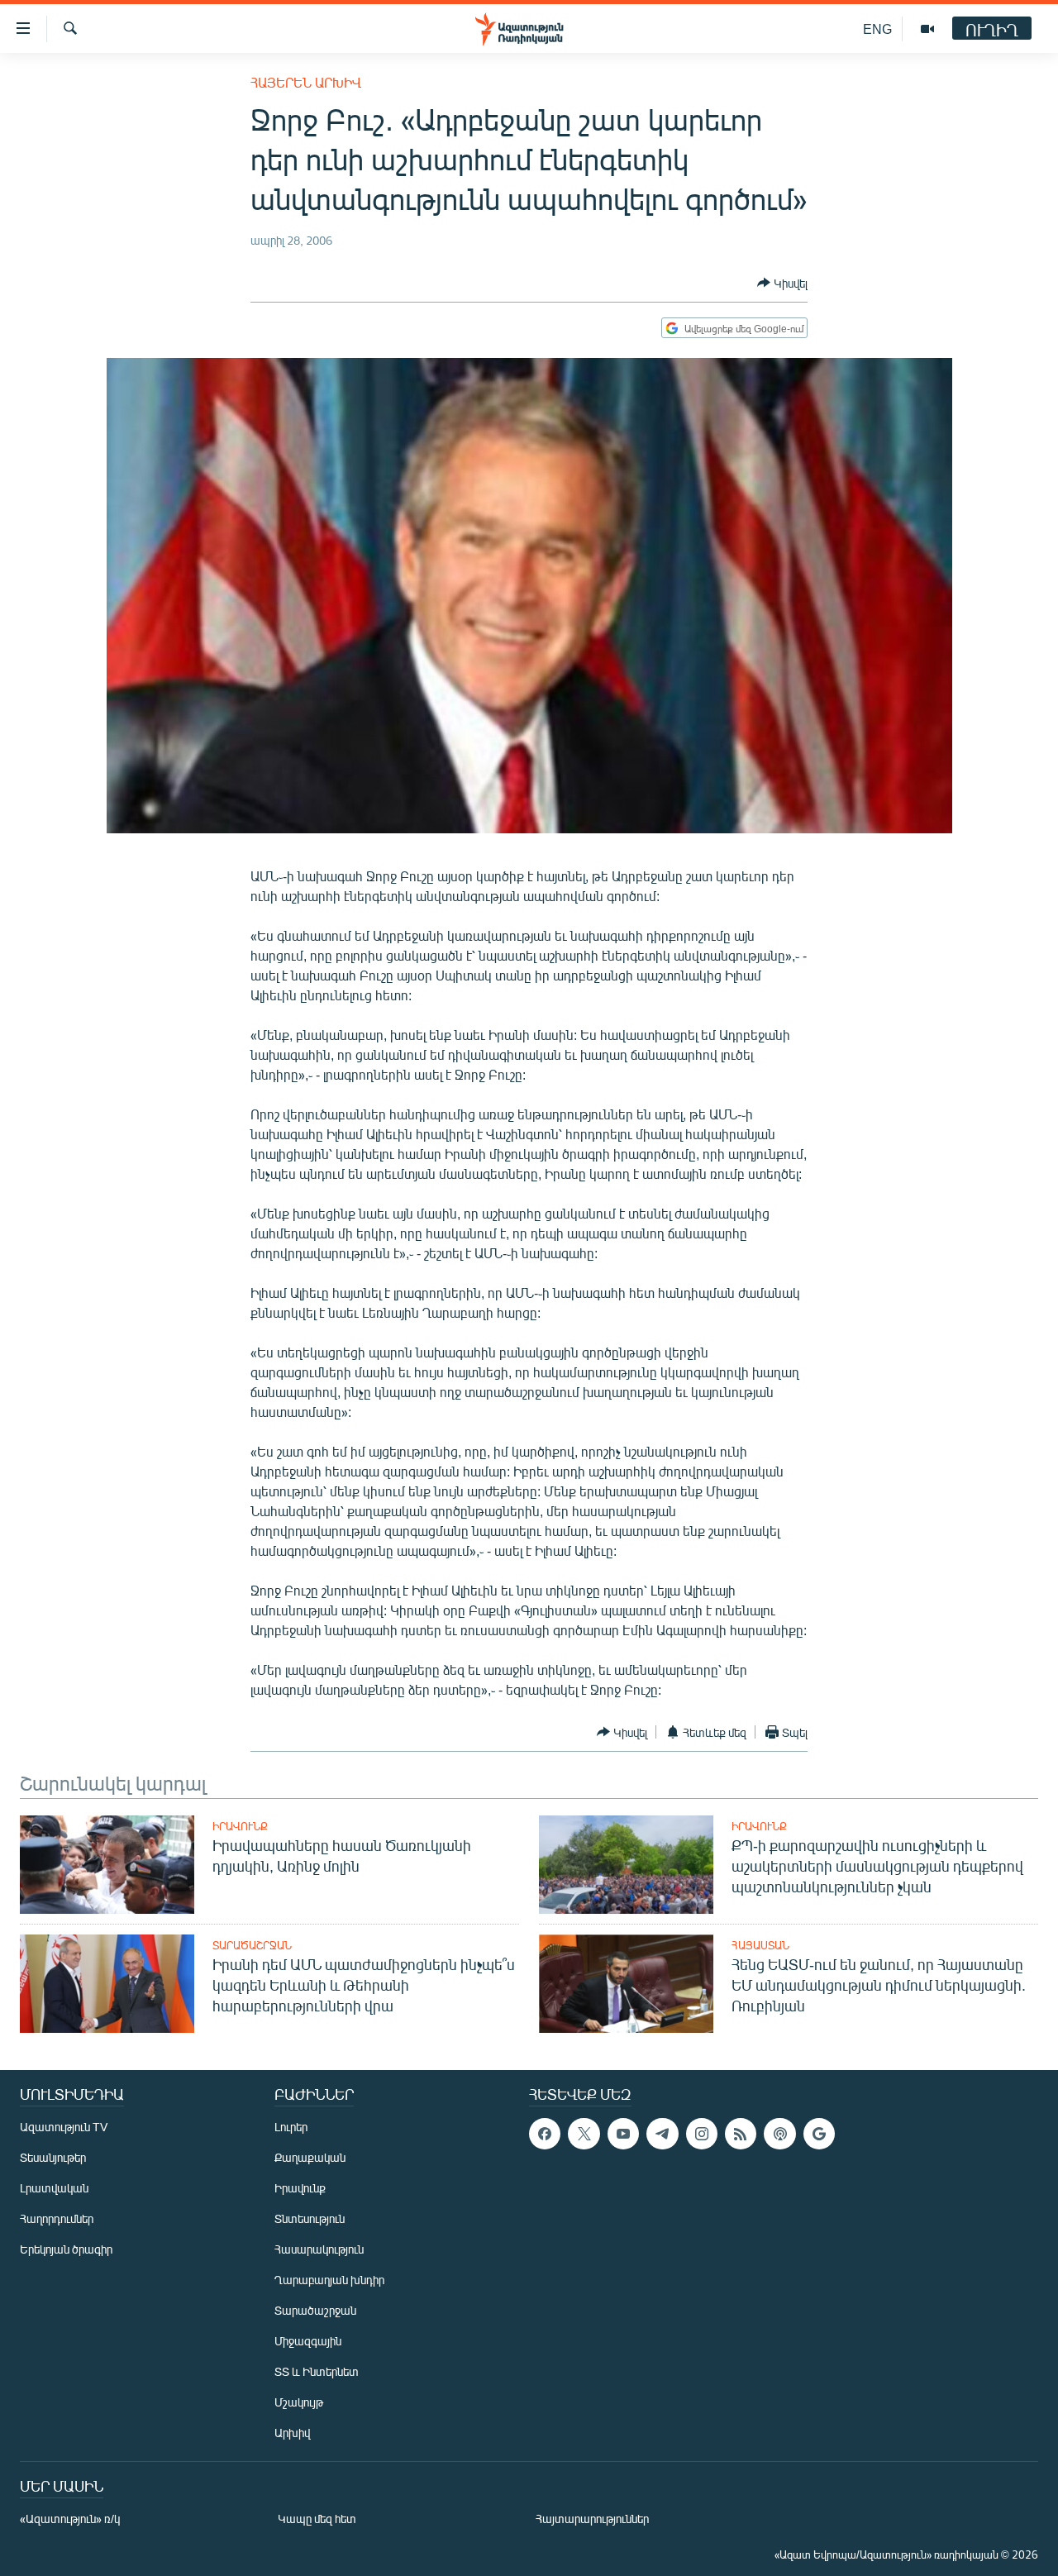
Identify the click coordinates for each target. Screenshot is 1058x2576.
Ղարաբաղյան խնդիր (329, 2280)
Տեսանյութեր (53, 2157)
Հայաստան (760, 1945)
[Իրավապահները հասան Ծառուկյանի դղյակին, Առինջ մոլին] (107, 1865)
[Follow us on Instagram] (702, 2134)
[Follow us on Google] (819, 2134)
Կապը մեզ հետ (317, 2519)
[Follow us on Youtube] (623, 2134)
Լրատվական (54, 2188)
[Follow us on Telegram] (662, 2134)
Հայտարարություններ (592, 2519)
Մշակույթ (299, 2402)
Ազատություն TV (64, 2127)
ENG (877, 29)
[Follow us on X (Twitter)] (584, 2134)
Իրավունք (240, 1826)
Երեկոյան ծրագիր (66, 2249)
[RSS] (741, 2134)
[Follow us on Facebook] (545, 2134)
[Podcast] (779, 2134)
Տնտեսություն (310, 2218)
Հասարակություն (319, 2249)
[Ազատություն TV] (927, 29)
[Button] (782, 283)
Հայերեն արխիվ (306, 82)
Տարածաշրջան (252, 1945)
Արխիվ (292, 2433)
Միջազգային (308, 2341)
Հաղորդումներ (57, 2218)
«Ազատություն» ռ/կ (70, 2519)
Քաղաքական (310, 2157)
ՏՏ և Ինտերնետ (317, 2371)
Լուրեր (291, 2127)
